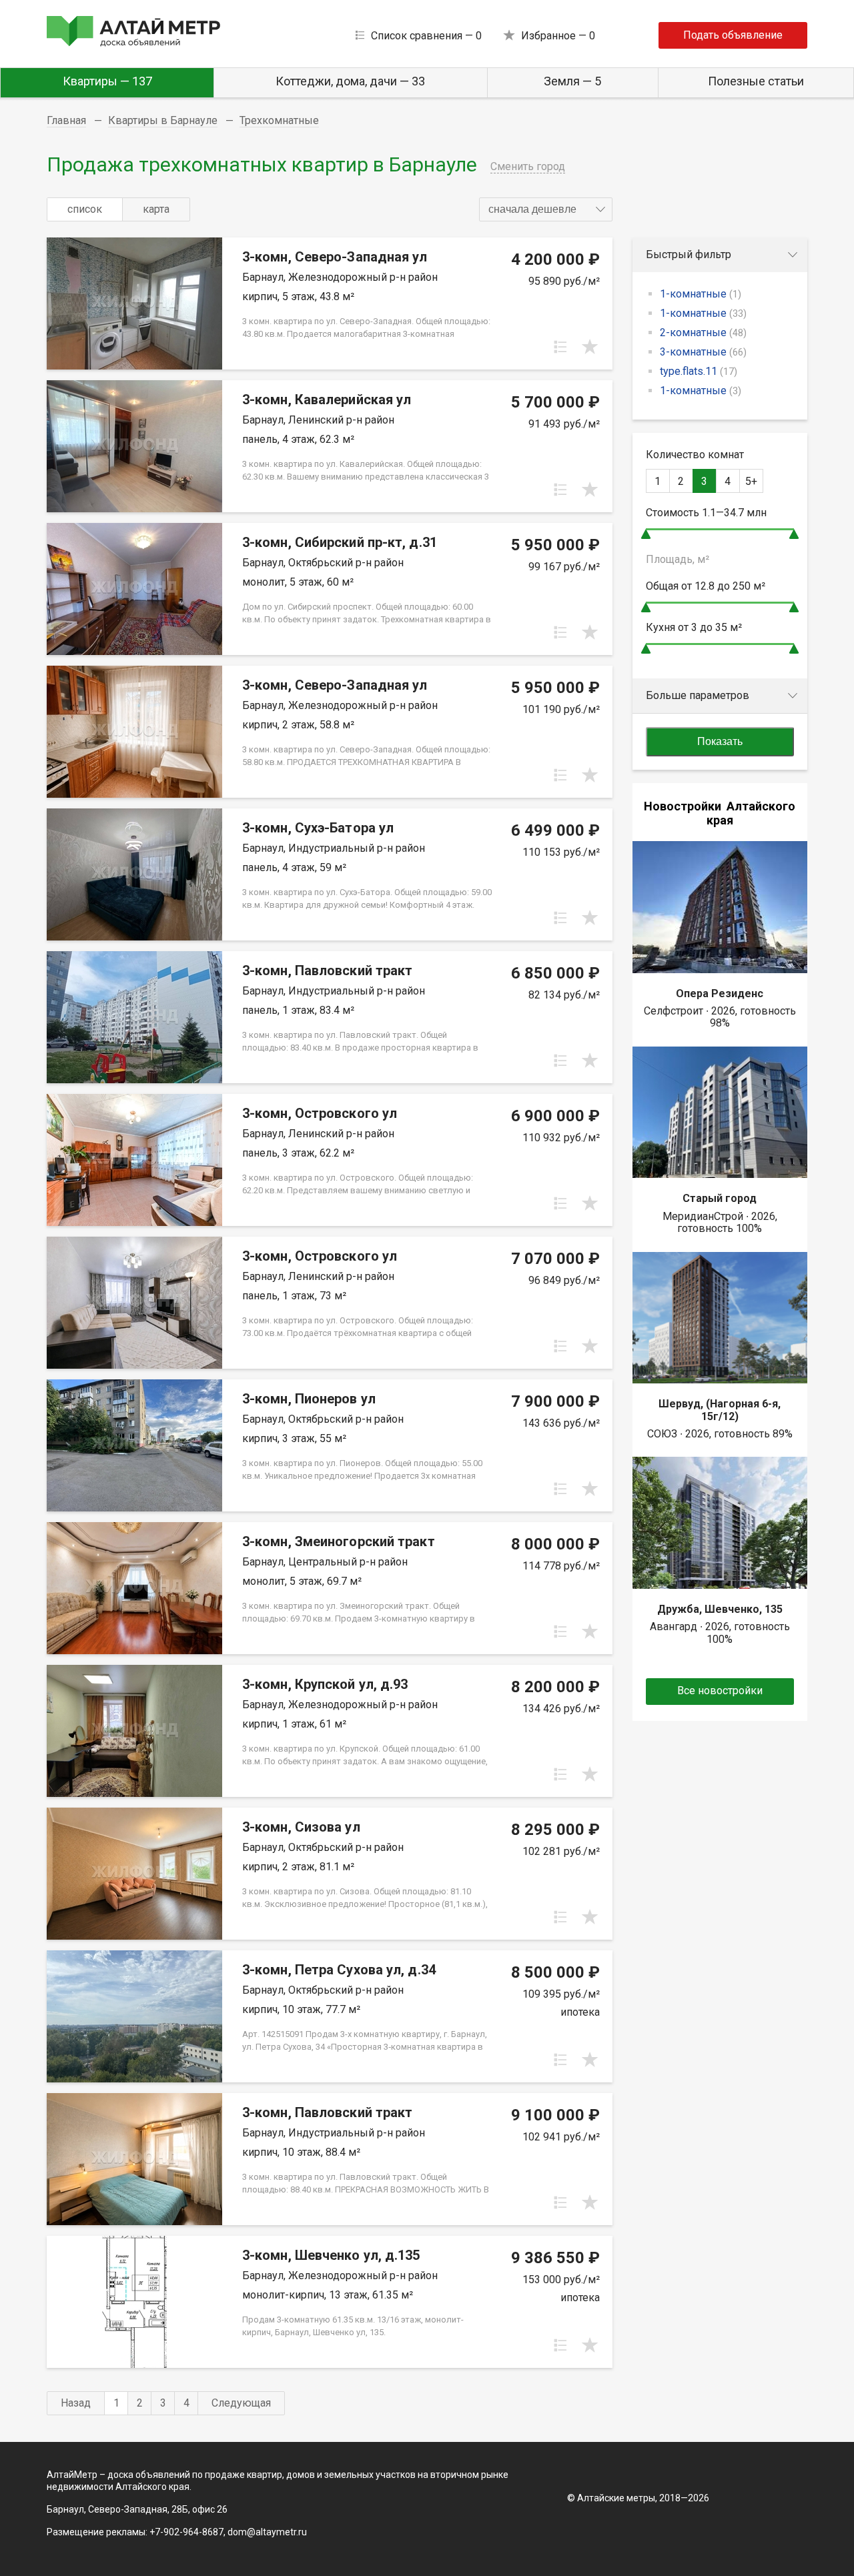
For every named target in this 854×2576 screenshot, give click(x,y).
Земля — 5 (572, 81)
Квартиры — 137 (107, 81)
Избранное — (558, 36)
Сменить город (528, 166)
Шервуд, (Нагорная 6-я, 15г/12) (720, 1410)
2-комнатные (703, 333)
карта (156, 209)
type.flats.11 (699, 371)
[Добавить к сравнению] (560, 347)
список (85, 209)
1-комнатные (701, 294)
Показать (720, 741)
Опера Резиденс (720, 994)
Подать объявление (733, 35)
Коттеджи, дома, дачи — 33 (350, 81)
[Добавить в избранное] (590, 347)
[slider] (646, 534)
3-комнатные (703, 352)
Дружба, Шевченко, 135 (720, 1609)
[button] (546, 209)
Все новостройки (720, 1691)
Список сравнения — (426, 36)
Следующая (241, 2403)
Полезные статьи (756, 81)
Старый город (720, 1198)
